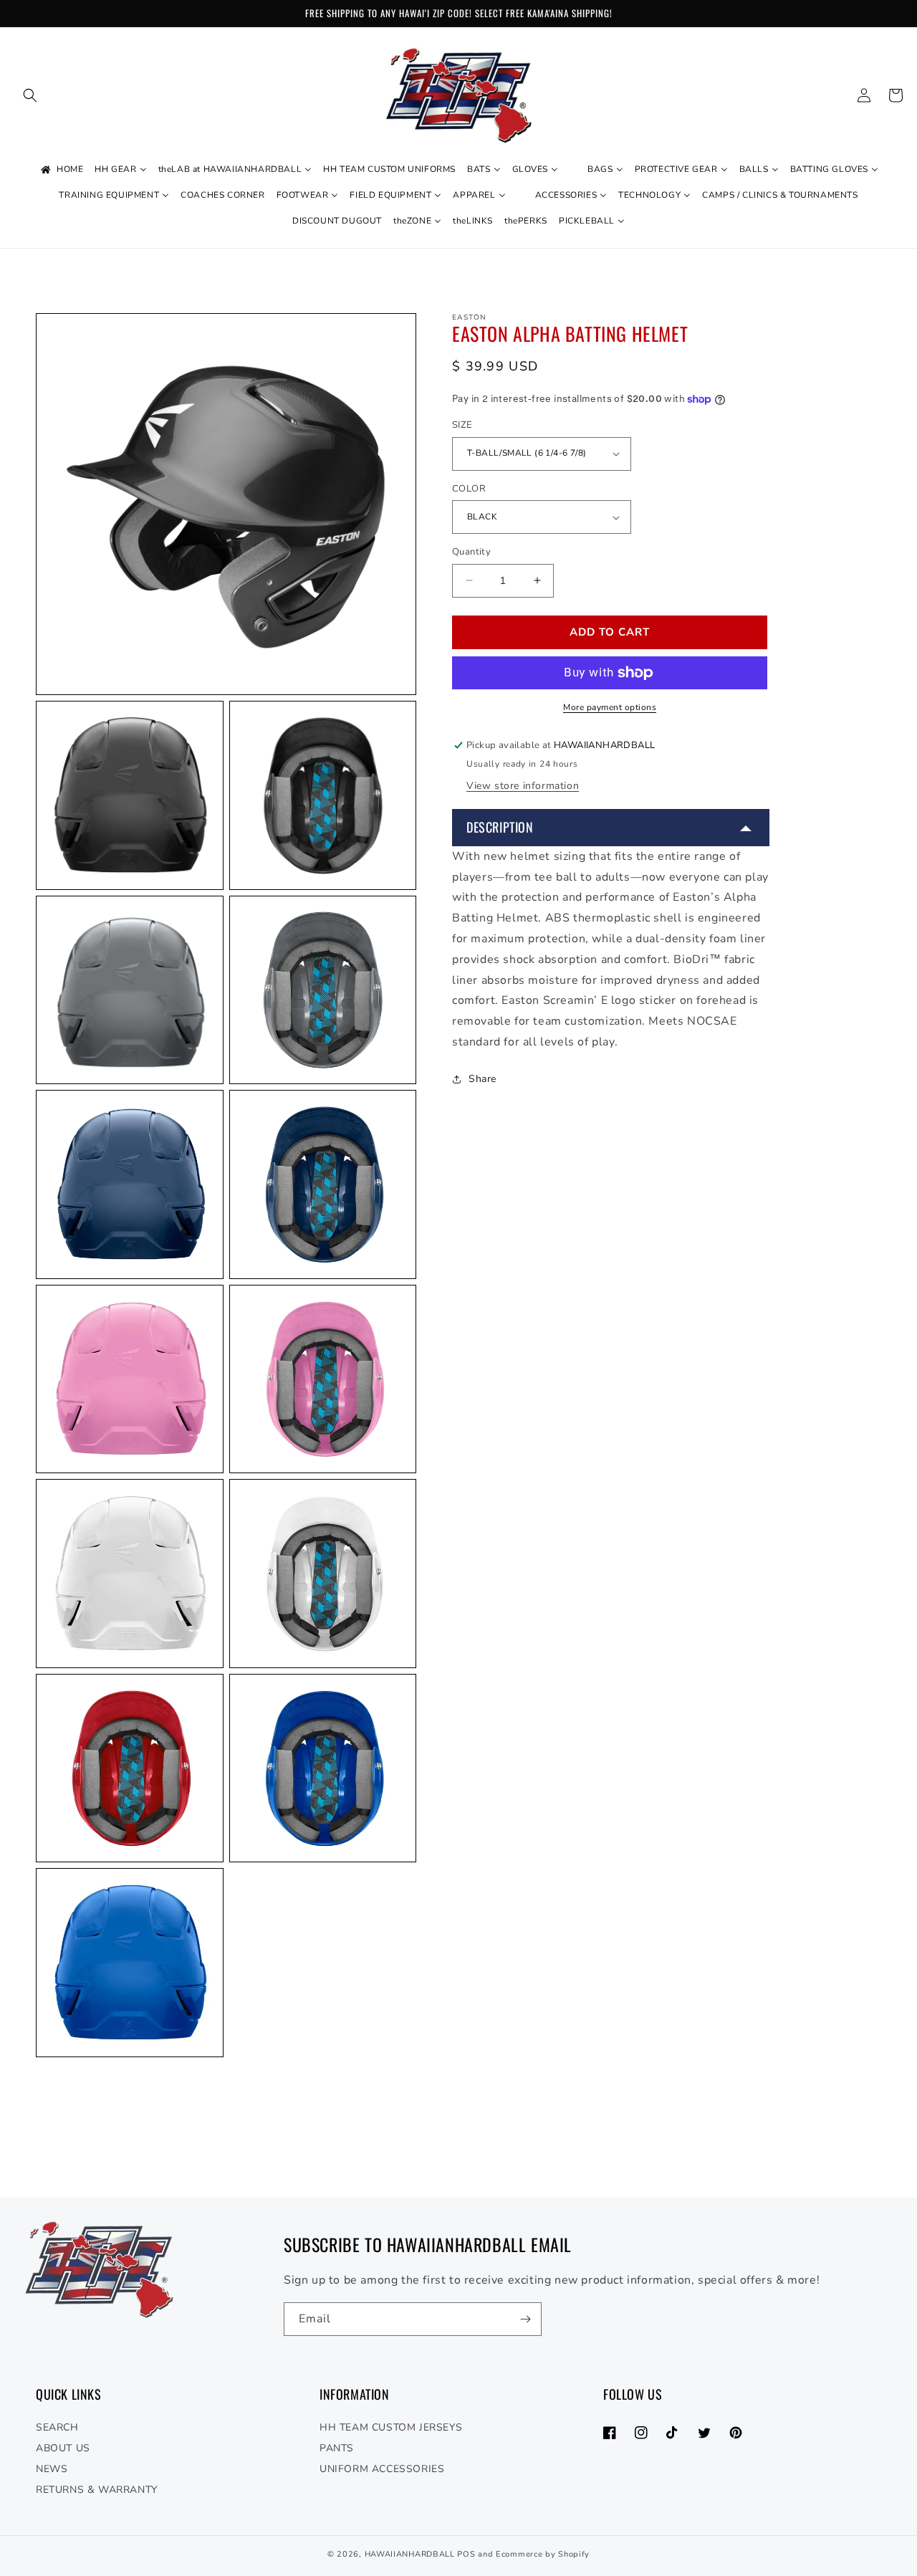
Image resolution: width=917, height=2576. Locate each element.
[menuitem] (61, 170)
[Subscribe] (525, 2319)
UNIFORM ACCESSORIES (382, 2469)
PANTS (337, 2448)
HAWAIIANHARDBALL (410, 2554)
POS (466, 2554)
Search (57, 2427)
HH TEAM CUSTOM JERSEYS (391, 2427)
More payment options (610, 707)
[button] (30, 95)
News (52, 2469)
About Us (63, 2448)
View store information (523, 786)
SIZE (462, 425)
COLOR (469, 489)
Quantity (471, 552)
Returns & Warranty (97, 2490)
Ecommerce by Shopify (543, 2554)
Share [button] (482, 1079)
